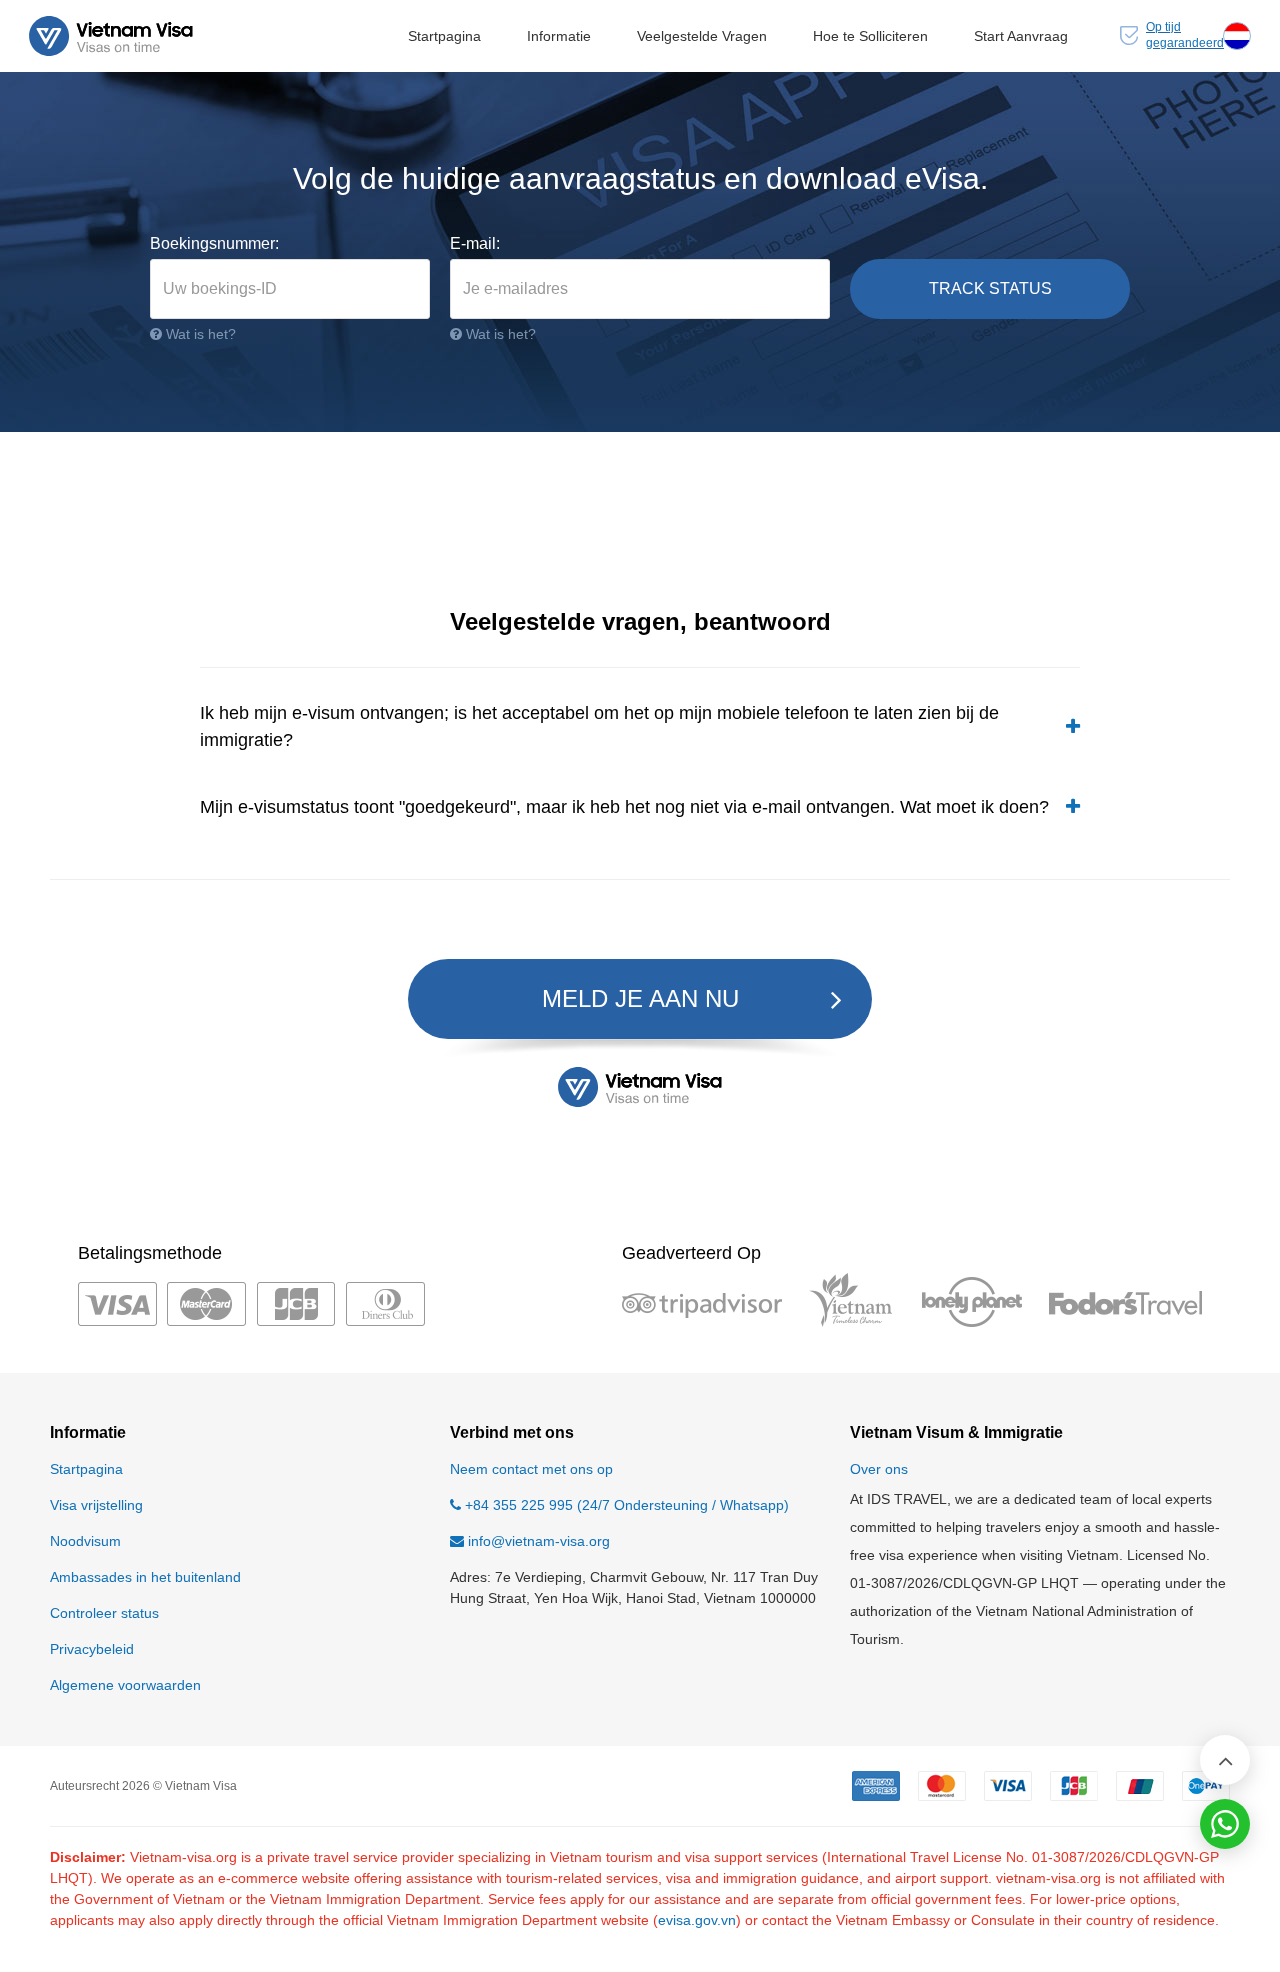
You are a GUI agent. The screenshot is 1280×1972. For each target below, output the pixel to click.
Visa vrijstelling (96, 1505)
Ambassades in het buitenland (145, 1577)
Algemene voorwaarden (125, 1685)
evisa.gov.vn (697, 1920)
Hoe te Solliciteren (870, 36)
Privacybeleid (92, 1649)
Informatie (559, 36)
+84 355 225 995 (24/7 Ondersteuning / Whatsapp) (625, 1505)
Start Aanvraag (1021, 36)
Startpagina (444, 36)
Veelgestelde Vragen (702, 36)
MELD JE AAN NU (640, 998)
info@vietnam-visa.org (539, 1541)
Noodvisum (85, 1541)
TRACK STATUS (990, 288)
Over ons (879, 1469)
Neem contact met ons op (531, 1469)
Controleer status (104, 1613)
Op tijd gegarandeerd (1185, 35)
